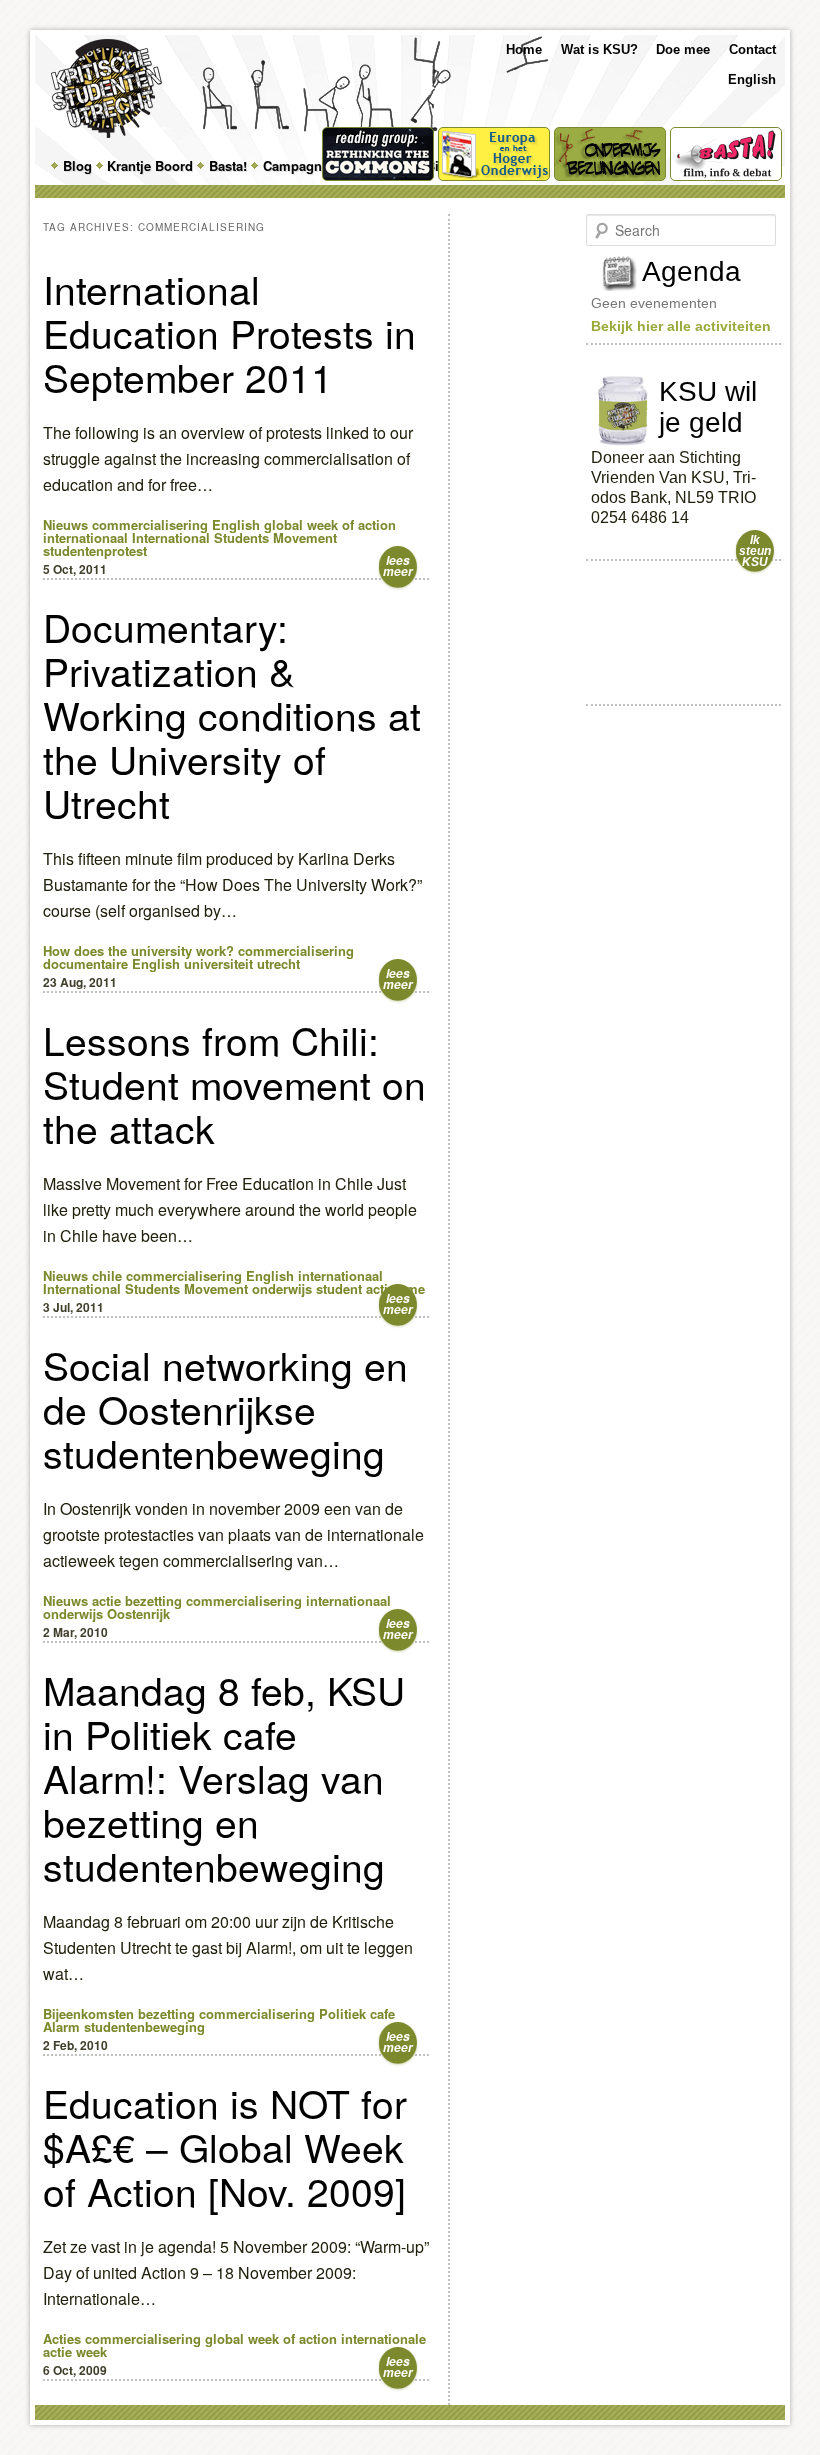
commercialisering (150, 524)
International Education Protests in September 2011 (229, 332)
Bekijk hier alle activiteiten (681, 326)
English (752, 79)
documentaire (85, 963)
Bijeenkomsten (88, 2013)
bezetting (153, 1600)
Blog (77, 165)
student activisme (370, 1288)
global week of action (330, 524)
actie (106, 1600)
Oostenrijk (138, 1613)
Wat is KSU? (599, 49)
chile (107, 1275)
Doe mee (683, 49)
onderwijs (282, 1288)
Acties (62, 2338)
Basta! (228, 165)
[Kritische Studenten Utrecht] (106, 88)
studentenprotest (95, 550)
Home (524, 49)
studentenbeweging (144, 2026)
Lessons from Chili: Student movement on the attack (234, 1083)
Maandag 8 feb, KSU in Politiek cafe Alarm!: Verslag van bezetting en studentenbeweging (224, 1777)
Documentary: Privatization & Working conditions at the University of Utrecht (232, 714)
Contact (752, 49)
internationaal (85, 537)
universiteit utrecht (242, 963)
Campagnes (299, 165)
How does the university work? (138, 950)
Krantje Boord (150, 165)
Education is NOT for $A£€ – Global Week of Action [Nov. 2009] (225, 2146)
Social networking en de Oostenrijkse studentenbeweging (225, 1408)
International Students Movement (234, 537)
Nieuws (65, 524)
